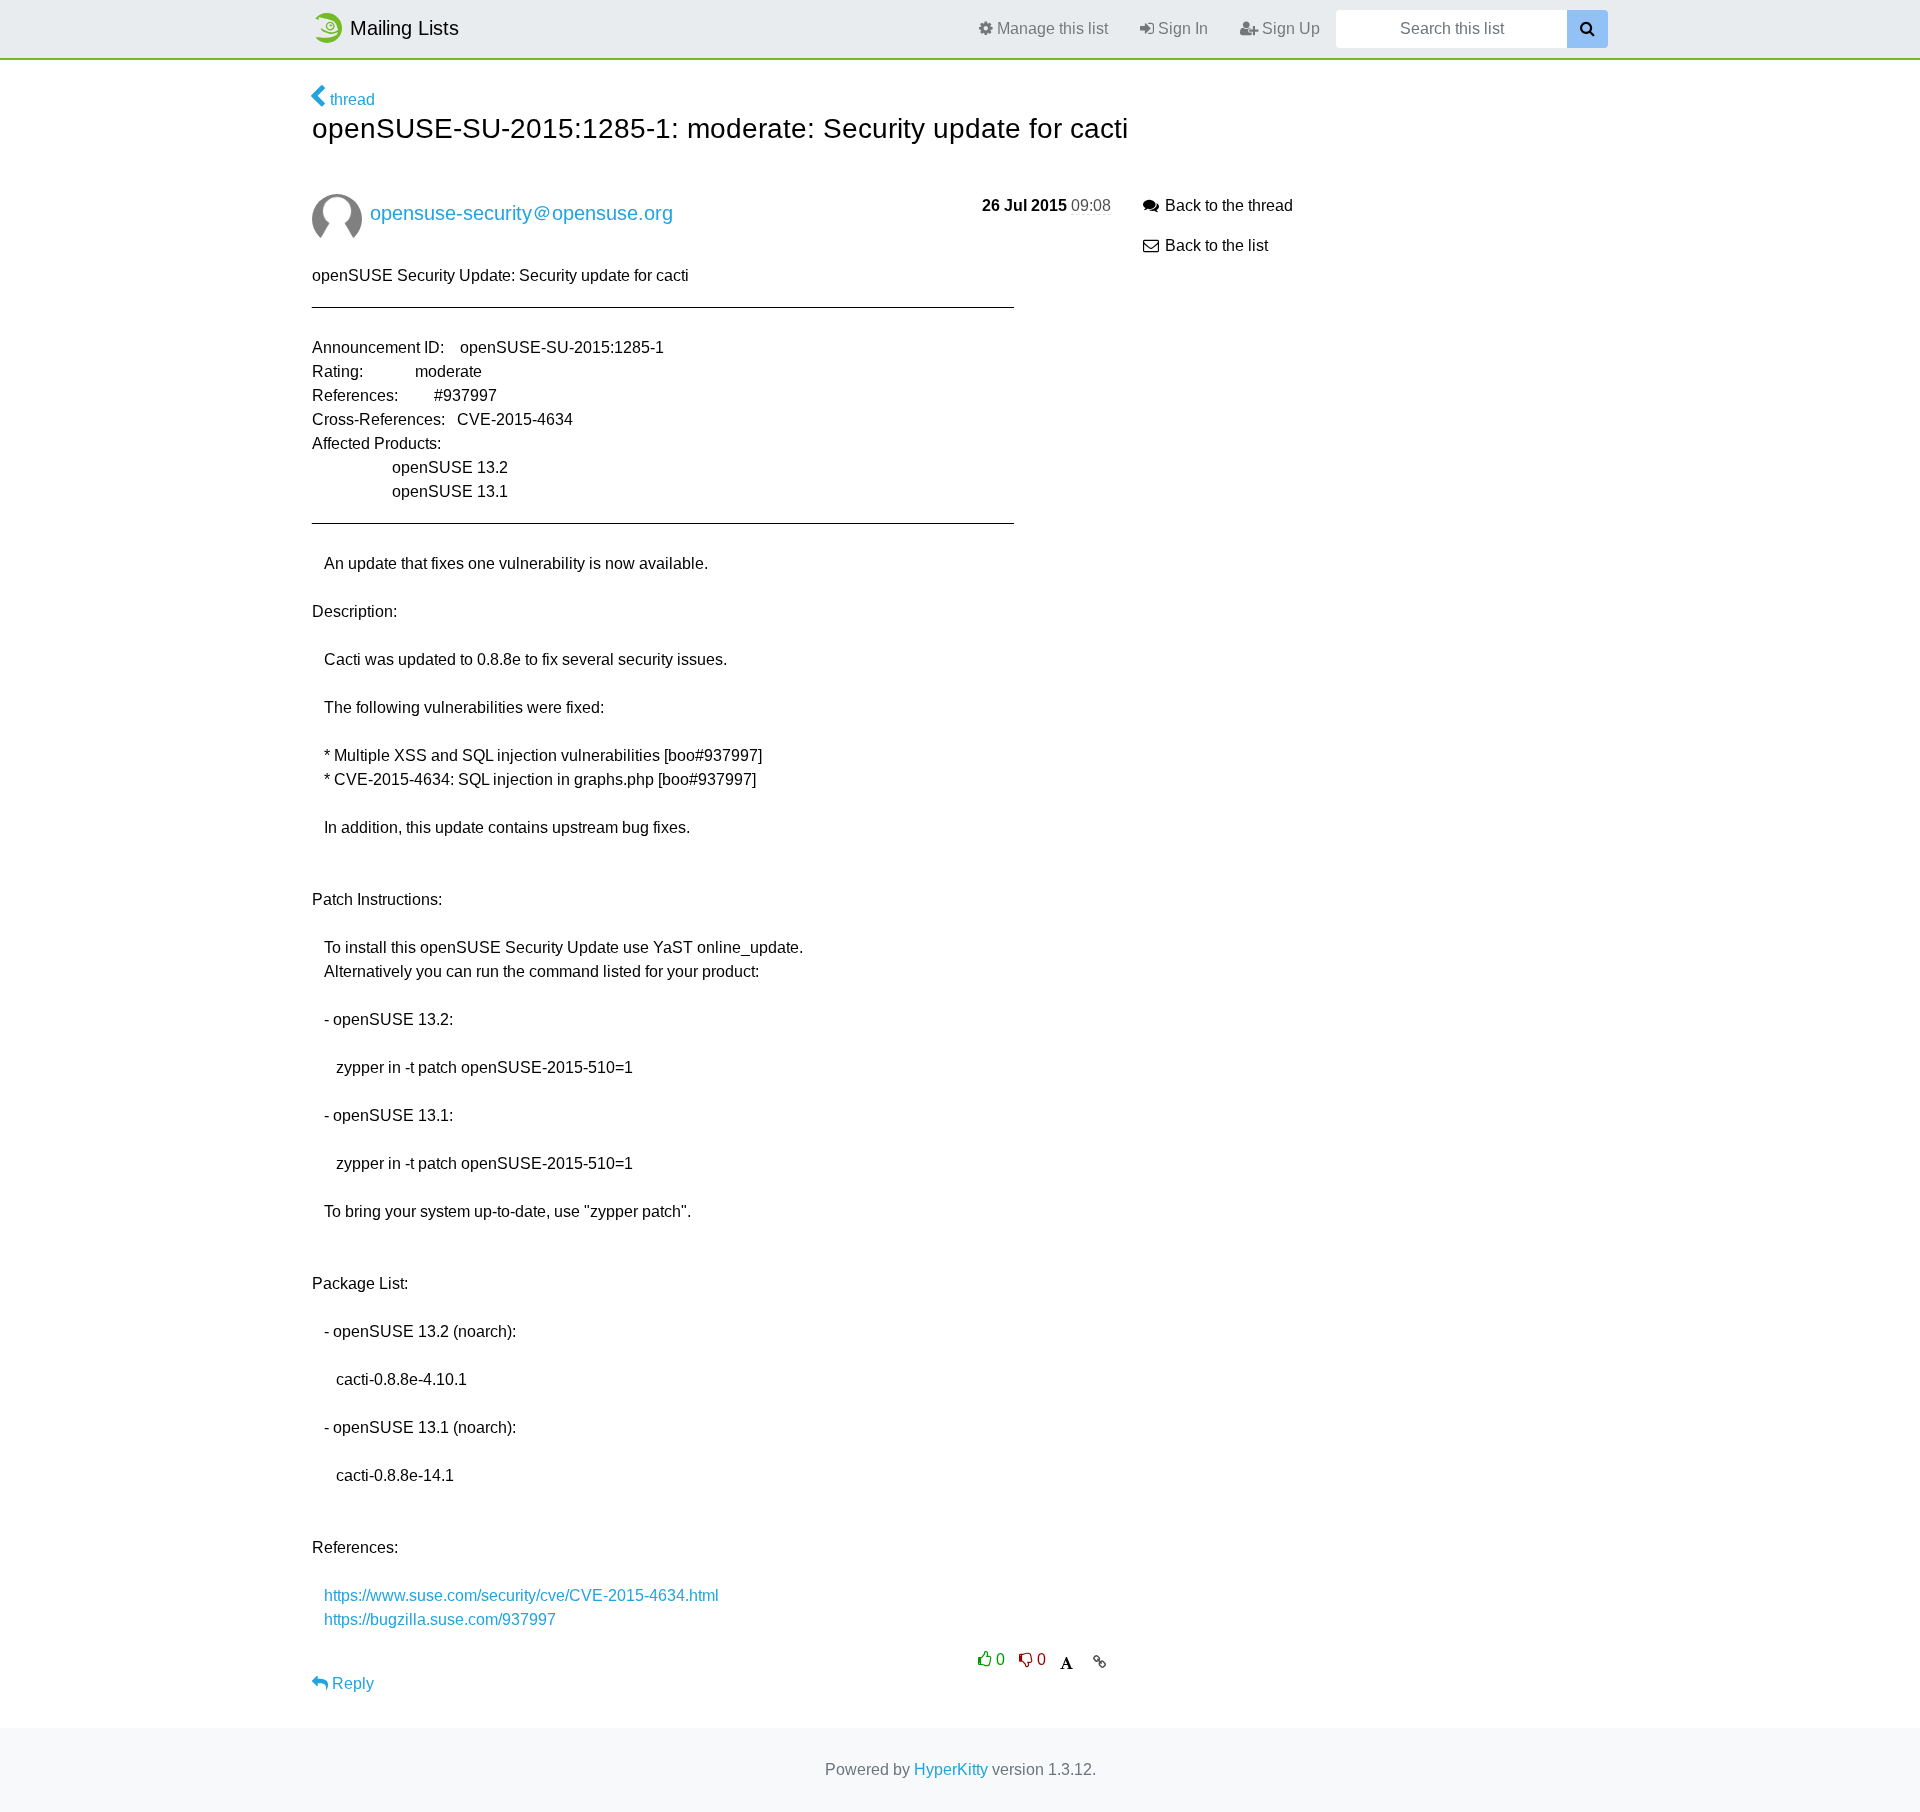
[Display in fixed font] (1066, 1663)
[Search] (1587, 29)
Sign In (1181, 28)
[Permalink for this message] (1099, 1662)
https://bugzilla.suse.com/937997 (440, 1619)
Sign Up (1289, 28)
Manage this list (1050, 28)
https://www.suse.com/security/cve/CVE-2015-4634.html (521, 1595)
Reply (351, 1683)
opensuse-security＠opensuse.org (521, 213)
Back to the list (1214, 245)
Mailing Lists (404, 28)
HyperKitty (951, 1769)
